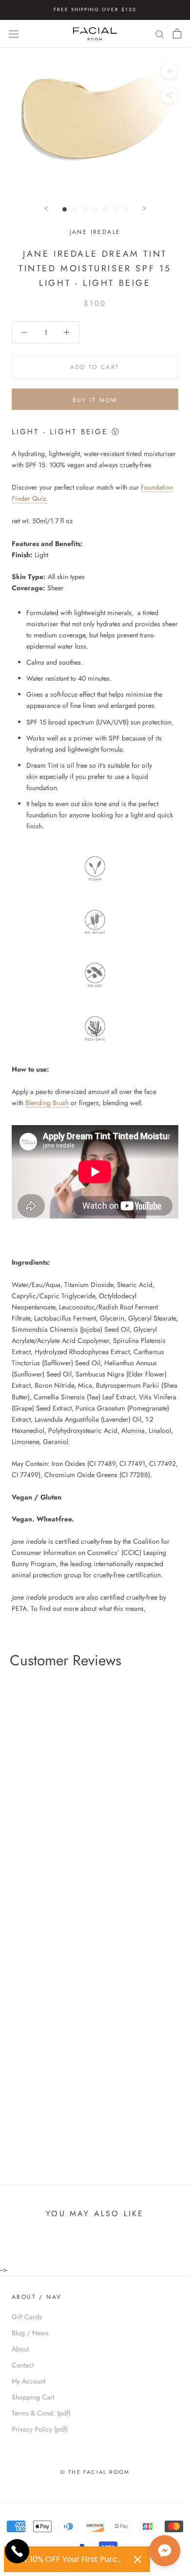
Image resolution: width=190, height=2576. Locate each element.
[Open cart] (177, 34)
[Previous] (46, 208)
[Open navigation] (14, 34)
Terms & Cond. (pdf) (41, 2413)
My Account (28, 2381)
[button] (165, 2551)
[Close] (138, 2559)
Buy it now (95, 400)
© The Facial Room (95, 2472)
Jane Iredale (95, 232)
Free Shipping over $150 (95, 9)
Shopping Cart (33, 2397)
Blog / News (30, 2333)
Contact (23, 2365)
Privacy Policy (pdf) (40, 2429)
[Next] (144, 208)
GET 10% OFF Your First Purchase (69, 2559)
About (20, 2349)
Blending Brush (47, 1103)
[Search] (160, 34)
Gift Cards (27, 2317)
